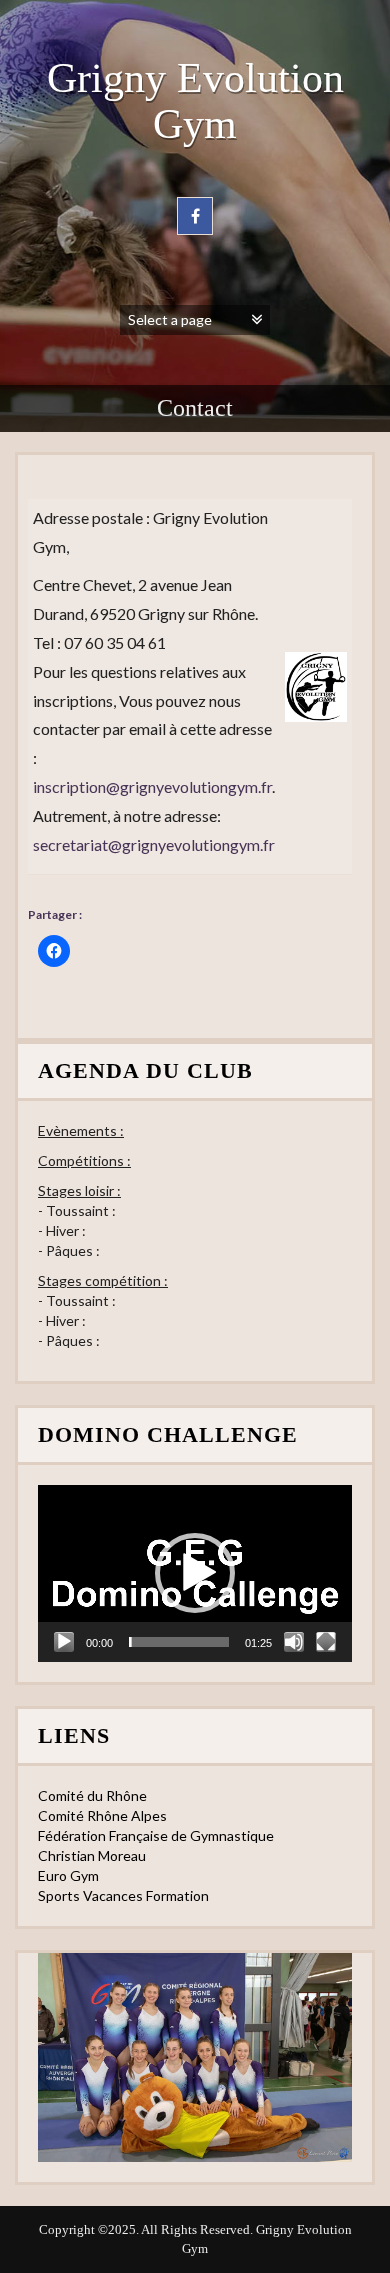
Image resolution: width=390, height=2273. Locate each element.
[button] (195, 1573)
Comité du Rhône (92, 1795)
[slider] (179, 1642)
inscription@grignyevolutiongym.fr (152, 786)
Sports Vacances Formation (123, 1895)
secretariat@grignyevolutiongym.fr (154, 844)
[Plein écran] (326, 1642)
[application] (195, 1573)
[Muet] (294, 1642)
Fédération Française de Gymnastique (156, 1835)
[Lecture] (64, 1642)
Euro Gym (68, 1875)
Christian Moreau (92, 1855)
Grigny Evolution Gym (195, 101)
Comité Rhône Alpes (102, 1815)
